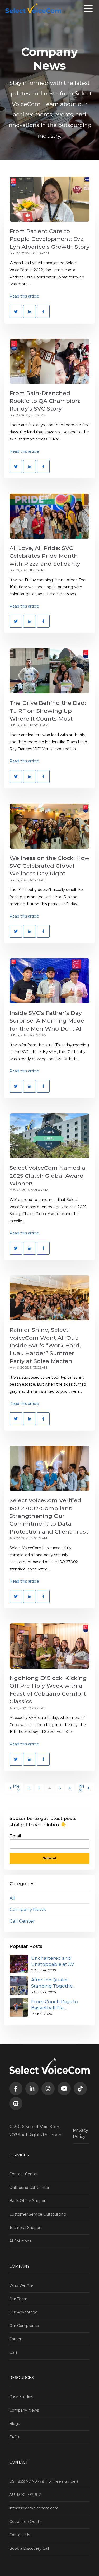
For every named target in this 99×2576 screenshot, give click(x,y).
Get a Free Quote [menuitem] (25, 2522)
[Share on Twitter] (16, 312)
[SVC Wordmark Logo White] (33, 8)
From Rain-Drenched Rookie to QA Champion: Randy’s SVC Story (45, 401)
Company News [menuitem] (24, 2410)
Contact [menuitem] (18, 2462)
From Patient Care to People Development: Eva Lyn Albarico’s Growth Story (49, 239)
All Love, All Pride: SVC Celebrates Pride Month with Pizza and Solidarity (45, 556)
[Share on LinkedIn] (30, 312)
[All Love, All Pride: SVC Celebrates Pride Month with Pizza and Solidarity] (49, 516)
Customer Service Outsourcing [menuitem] (38, 2214)
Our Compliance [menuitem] (24, 2326)
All (12, 1898)
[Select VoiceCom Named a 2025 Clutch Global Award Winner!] (49, 1136)
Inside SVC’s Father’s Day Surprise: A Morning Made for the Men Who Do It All (47, 1021)
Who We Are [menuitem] (21, 2285)
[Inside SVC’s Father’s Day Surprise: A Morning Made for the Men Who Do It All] (49, 981)
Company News (28, 1909)
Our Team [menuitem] (18, 2299)
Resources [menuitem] (22, 2378)
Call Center (22, 1921)
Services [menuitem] (19, 2155)
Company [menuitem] (19, 2266)
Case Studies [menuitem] (21, 2397)
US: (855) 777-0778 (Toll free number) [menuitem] (44, 2481)
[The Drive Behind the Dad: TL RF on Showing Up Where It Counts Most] (49, 671)
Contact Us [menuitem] (20, 2535)
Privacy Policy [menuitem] (81, 2133)
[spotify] (16, 2103)
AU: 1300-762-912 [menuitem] (25, 2495)
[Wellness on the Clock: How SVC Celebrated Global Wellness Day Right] (49, 826)
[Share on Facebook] (43, 312)
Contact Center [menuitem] (23, 2174)
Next (82, 1788)
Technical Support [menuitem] (26, 2228)
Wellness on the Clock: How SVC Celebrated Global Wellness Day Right (49, 866)
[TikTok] (80, 2089)
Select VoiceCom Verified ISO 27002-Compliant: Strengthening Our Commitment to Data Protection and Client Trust (49, 1516)
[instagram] (48, 2089)
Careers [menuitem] (16, 2339)
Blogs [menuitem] (15, 2424)
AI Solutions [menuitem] (20, 2241)
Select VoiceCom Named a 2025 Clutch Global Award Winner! (47, 1176)
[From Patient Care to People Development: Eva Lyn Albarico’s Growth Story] (49, 199)
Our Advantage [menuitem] (23, 2312)
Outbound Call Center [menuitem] (29, 2188)
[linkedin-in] (32, 2089)
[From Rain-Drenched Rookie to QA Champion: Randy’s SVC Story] (49, 361)
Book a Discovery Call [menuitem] (29, 2548)
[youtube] (64, 2089)
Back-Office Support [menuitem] (28, 2201)
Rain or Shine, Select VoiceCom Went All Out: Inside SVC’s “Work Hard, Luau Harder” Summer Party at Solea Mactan (45, 1345)
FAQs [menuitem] (14, 2437)
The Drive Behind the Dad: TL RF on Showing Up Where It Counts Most (48, 711)
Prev (16, 1788)
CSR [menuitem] (13, 2352)
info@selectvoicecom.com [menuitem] (34, 2508)
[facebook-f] (16, 2089)
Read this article (24, 296)
